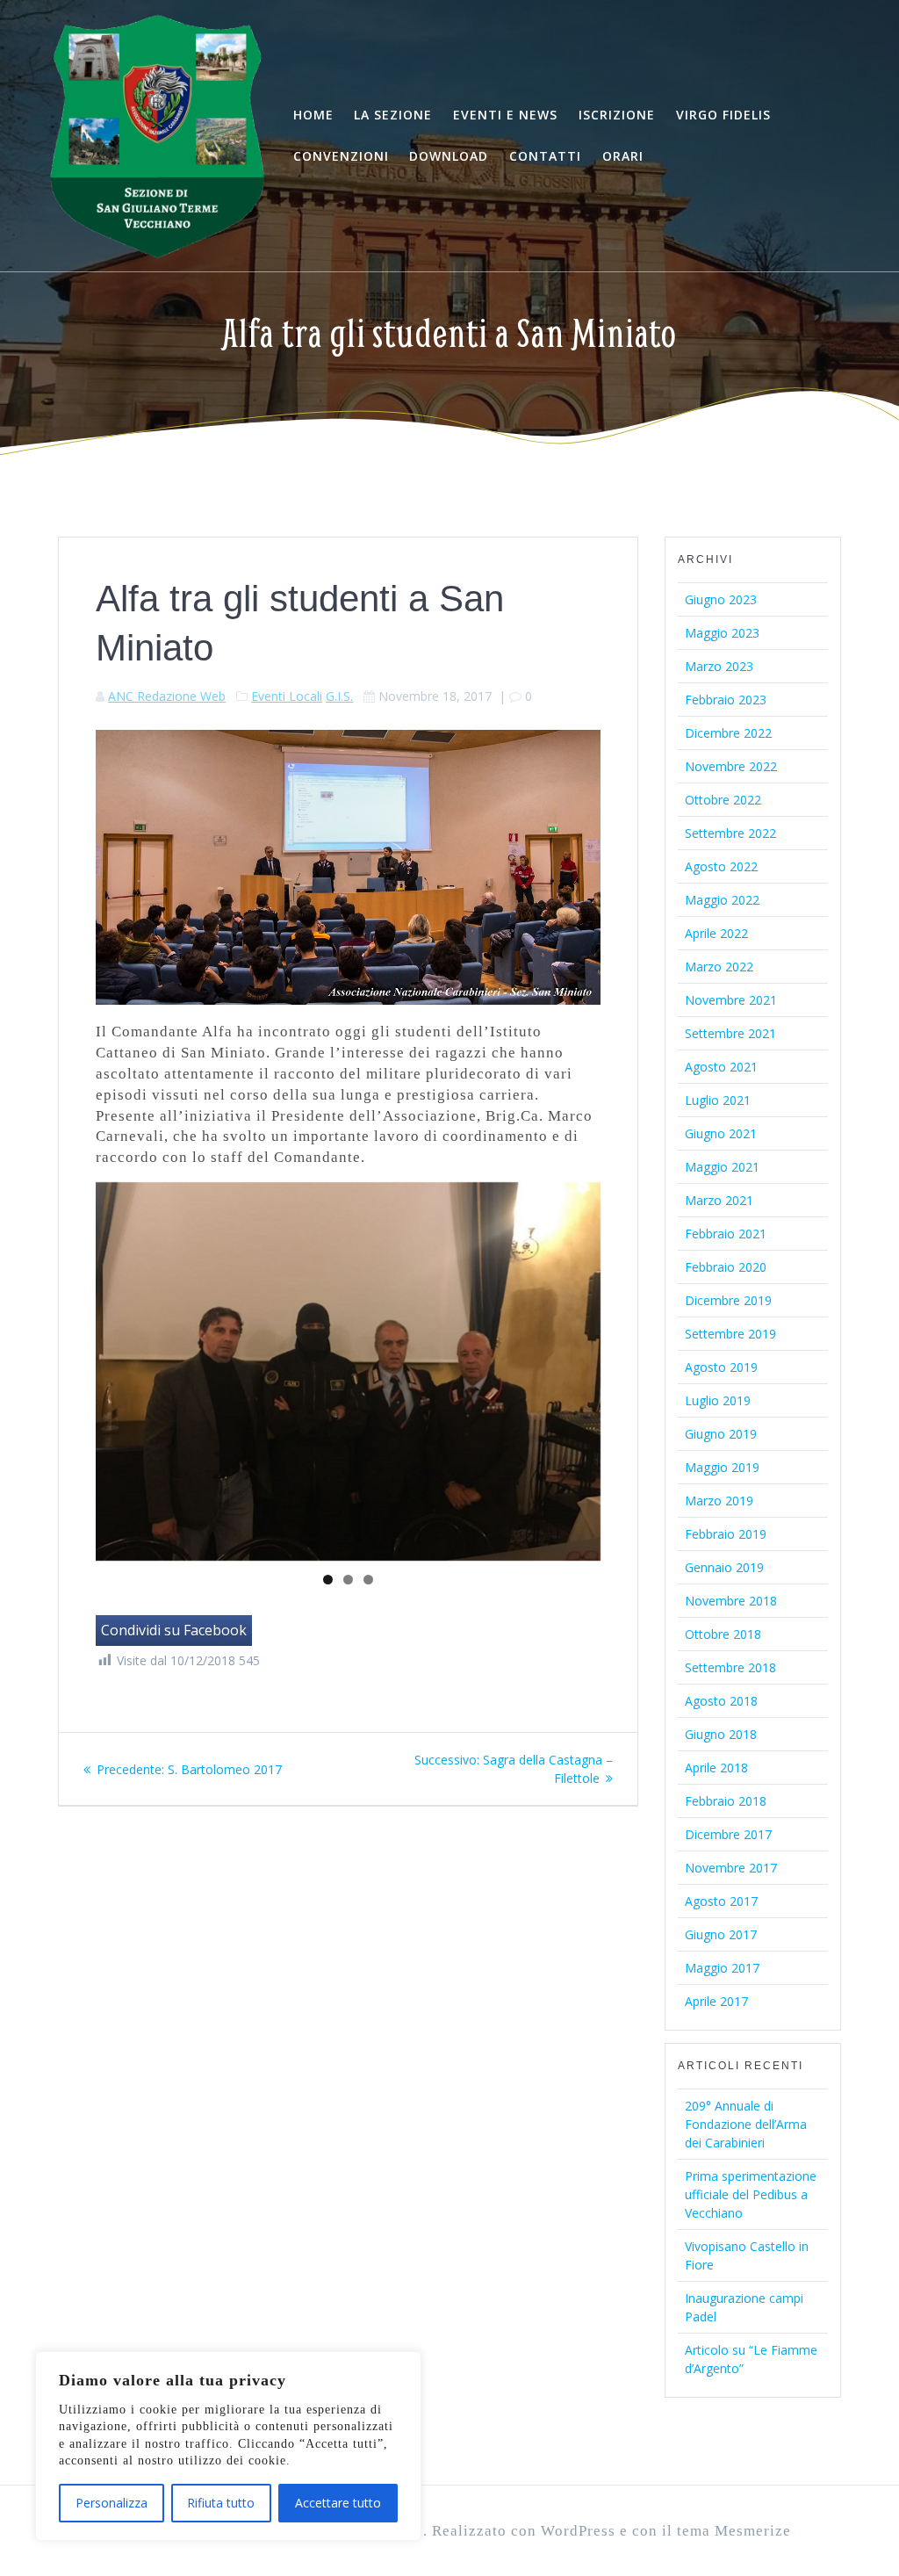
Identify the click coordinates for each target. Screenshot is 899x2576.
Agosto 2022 (721, 866)
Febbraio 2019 (726, 1534)
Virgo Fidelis (723, 115)
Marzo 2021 (719, 1200)
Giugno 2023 (721, 599)
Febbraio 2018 (726, 1801)
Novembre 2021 (731, 1000)
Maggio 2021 (722, 1167)
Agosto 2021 (721, 1067)
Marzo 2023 (719, 666)
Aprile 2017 (716, 2001)
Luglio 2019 (718, 1400)
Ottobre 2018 (723, 1634)
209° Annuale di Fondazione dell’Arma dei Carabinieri (746, 2124)
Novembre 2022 (731, 766)
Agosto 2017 (721, 1901)
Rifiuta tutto (221, 2503)
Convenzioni (341, 156)
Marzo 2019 (719, 1501)
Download (449, 156)
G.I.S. (339, 696)
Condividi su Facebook (174, 1630)
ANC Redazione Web (167, 696)
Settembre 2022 (730, 833)
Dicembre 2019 (728, 1300)
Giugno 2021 (721, 1133)
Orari (623, 156)
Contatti (545, 156)
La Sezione (393, 115)
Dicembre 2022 (728, 733)
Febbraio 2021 (726, 1234)
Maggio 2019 (722, 1467)
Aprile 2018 (716, 1768)
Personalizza (111, 2503)
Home (313, 115)
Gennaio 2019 (724, 1567)
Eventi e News (505, 115)
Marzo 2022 (719, 967)
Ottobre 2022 (723, 800)
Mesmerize (753, 2531)
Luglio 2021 (718, 1100)
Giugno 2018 (721, 1734)
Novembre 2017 (731, 1868)
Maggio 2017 (722, 1968)
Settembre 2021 (730, 1033)
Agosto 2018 (721, 1701)
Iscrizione (617, 115)
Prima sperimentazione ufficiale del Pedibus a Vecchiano (751, 2194)
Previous (65, 1367)
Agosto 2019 (721, 1367)
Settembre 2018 (730, 1667)
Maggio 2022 (722, 900)
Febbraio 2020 (726, 1267)
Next (631, 1367)
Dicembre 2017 (728, 1834)
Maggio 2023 (722, 633)
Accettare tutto (338, 2503)
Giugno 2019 (721, 1434)
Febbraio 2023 (726, 700)
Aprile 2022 (716, 933)
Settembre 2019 (730, 1334)
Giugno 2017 (721, 1934)
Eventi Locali (287, 696)
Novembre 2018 (731, 1601)
